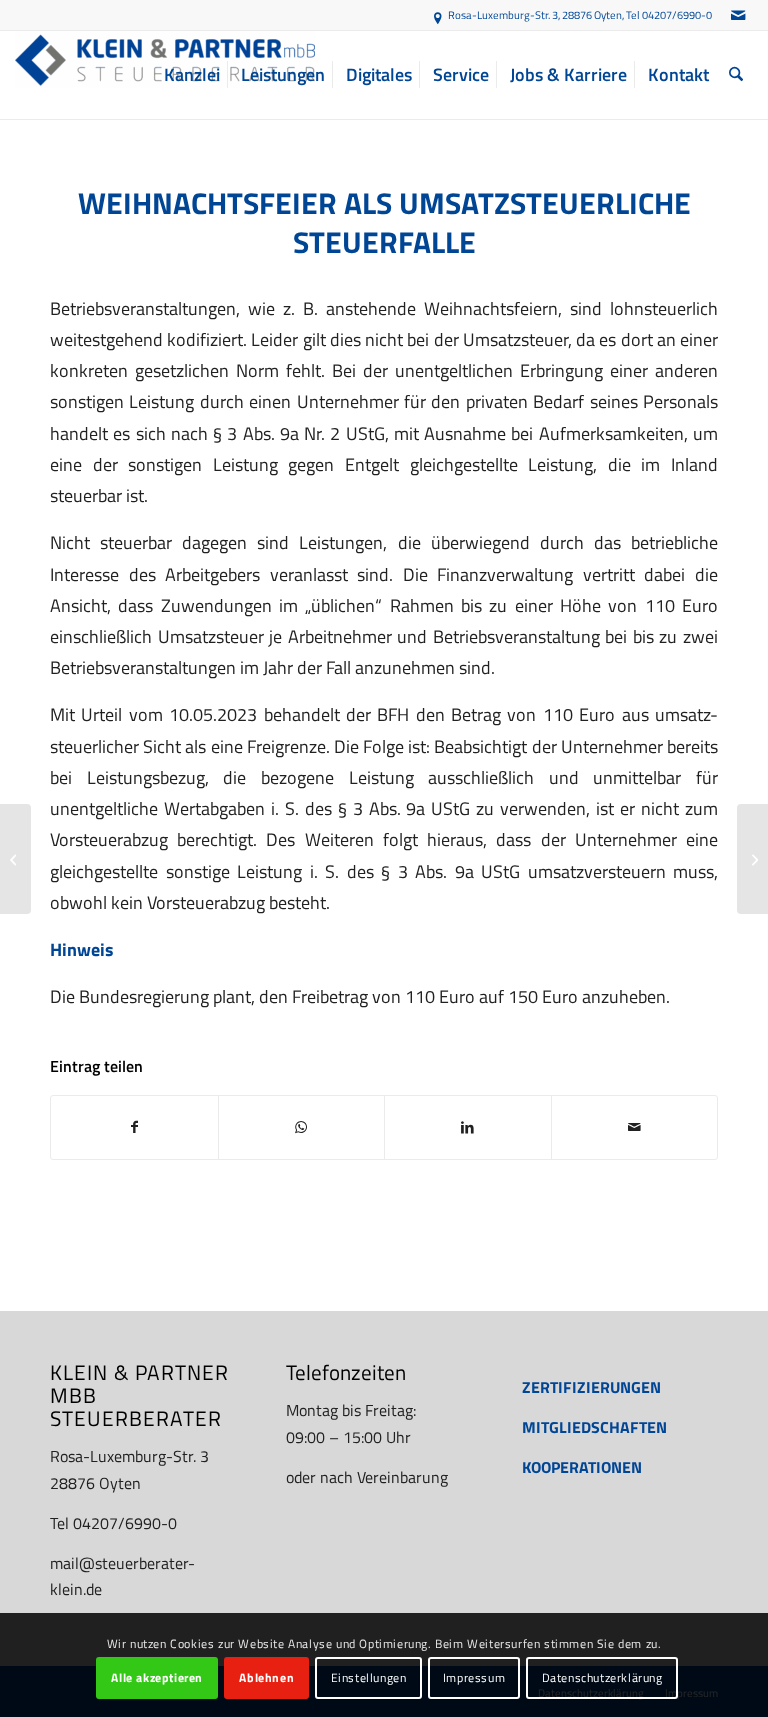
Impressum (474, 1677)
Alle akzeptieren (157, 1677)
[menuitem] (192, 75)
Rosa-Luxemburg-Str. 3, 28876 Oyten (535, 15)
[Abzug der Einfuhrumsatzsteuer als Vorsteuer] (15, 859)
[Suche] (736, 75)
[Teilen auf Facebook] (134, 1127)
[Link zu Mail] (738, 15)
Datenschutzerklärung (602, 1677)
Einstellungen (369, 1677)
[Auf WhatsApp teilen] (302, 1127)
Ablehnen (266, 1677)
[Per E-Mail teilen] (635, 1127)
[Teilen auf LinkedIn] (468, 1127)
